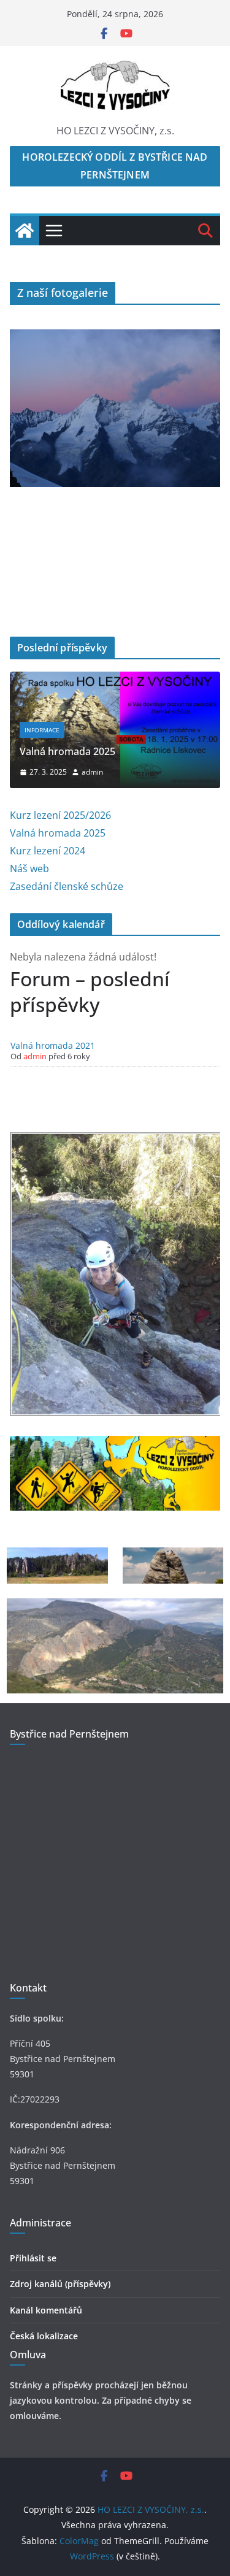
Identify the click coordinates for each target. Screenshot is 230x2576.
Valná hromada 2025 (67, 751)
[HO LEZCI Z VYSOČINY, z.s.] (25, 231)
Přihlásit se (33, 2258)
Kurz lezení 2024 (48, 851)
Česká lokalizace (44, 2336)
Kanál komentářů (46, 2310)
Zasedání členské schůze (67, 886)
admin (92, 772)
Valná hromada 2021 (53, 1045)
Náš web (29, 868)
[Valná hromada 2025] (115, 680)
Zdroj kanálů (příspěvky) (60, 2284)
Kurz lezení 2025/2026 (60, 815)
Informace (42, 730)
